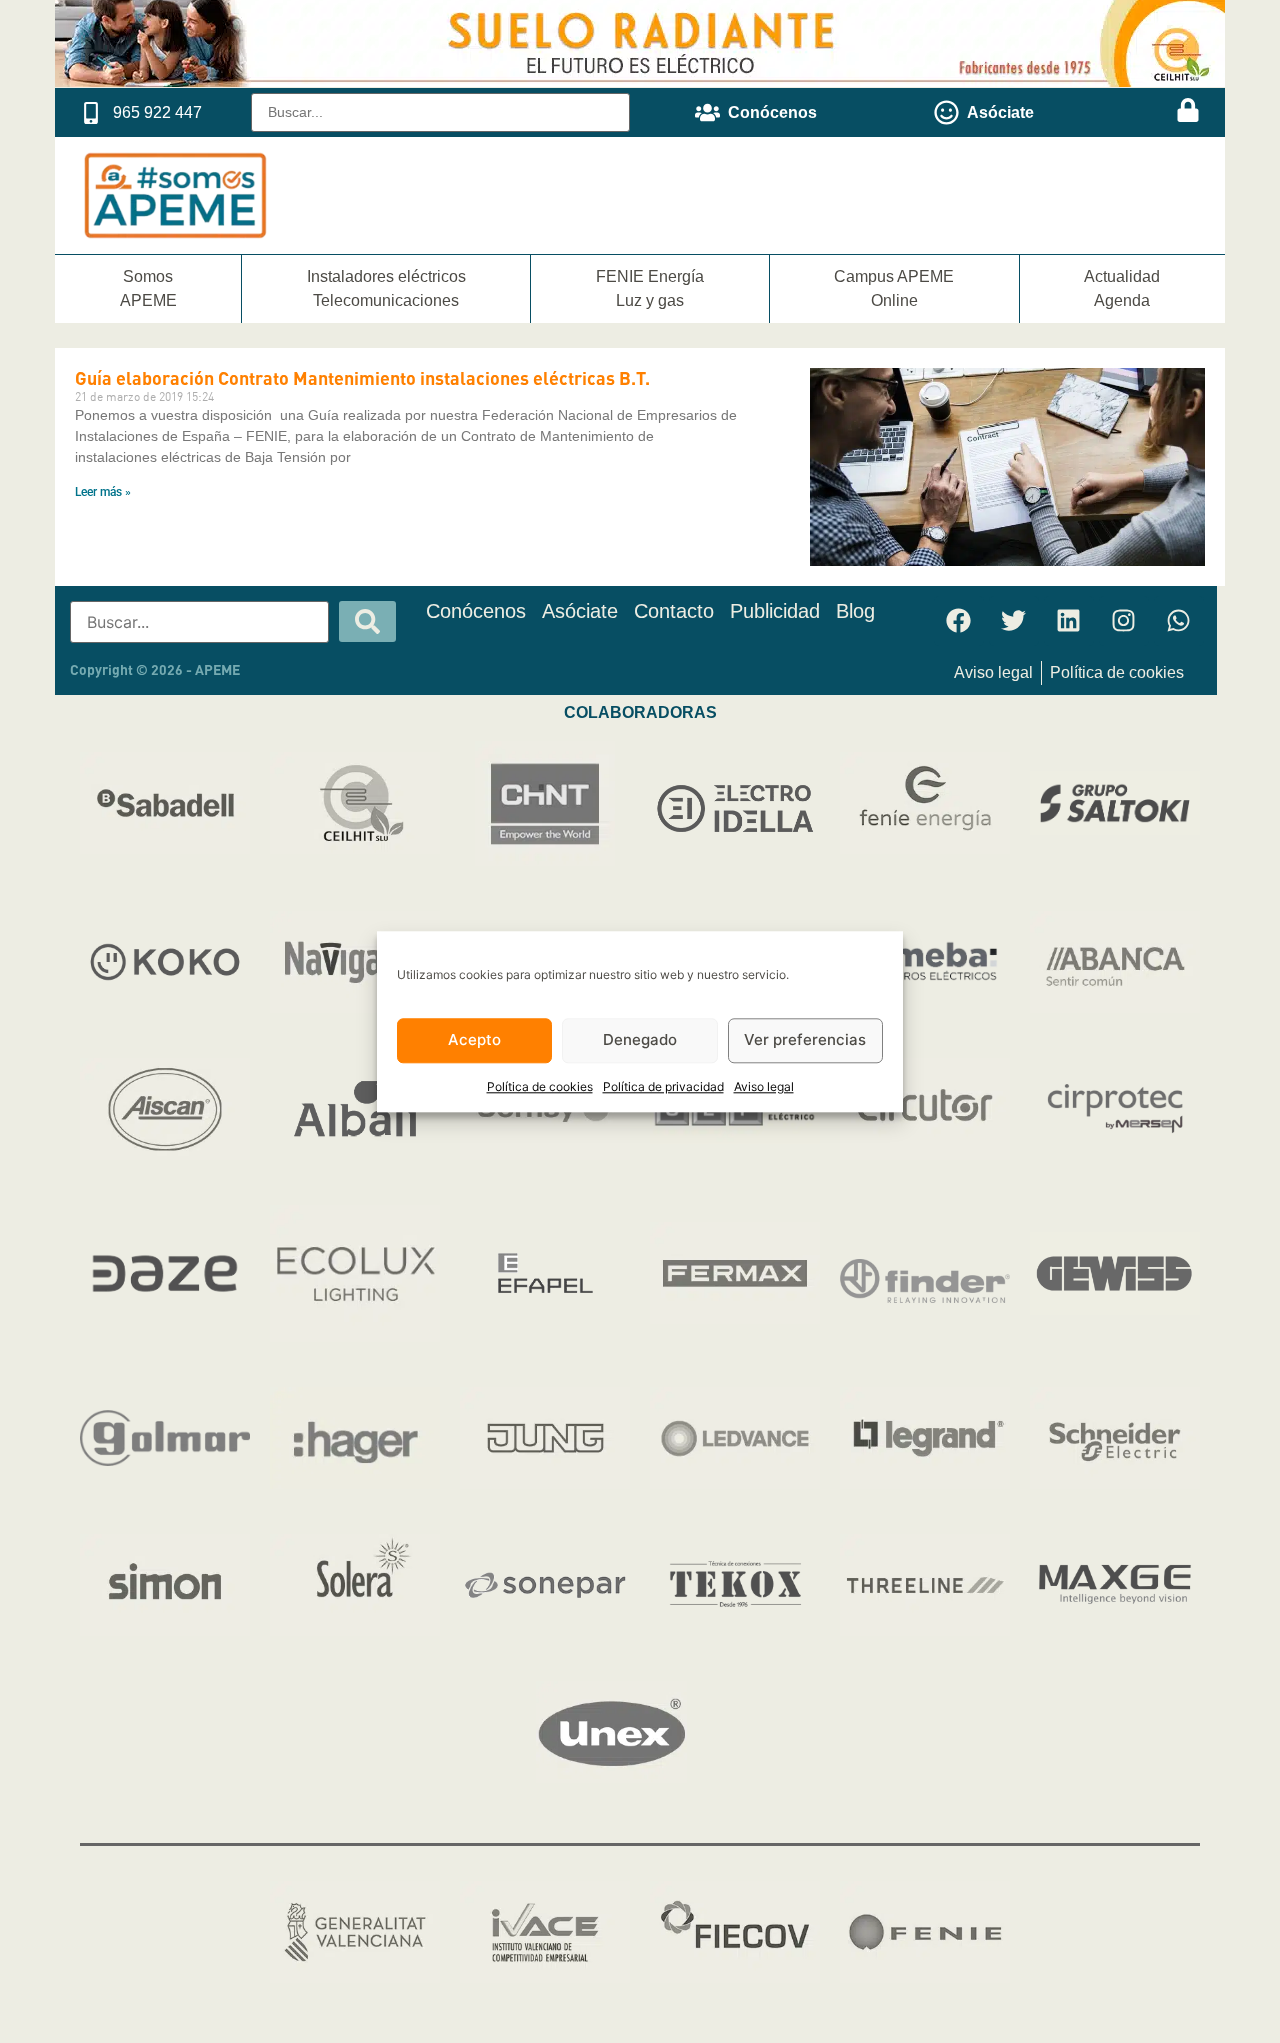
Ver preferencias (805, 1040)
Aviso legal (764, 1086)
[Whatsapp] (1179, 621)
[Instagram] (1124, 621)
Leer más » (103, 492)
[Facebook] (959, 621)
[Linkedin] (1069, 621)
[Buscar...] (440, 112)
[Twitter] (1014, 621)
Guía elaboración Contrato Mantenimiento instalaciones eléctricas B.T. (362, 378)
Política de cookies (540, 1086)
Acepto (474, 1040)
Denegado (640, 1040)
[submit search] (367, 621)
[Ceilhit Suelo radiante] (640, 81)
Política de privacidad (663, 1086)
